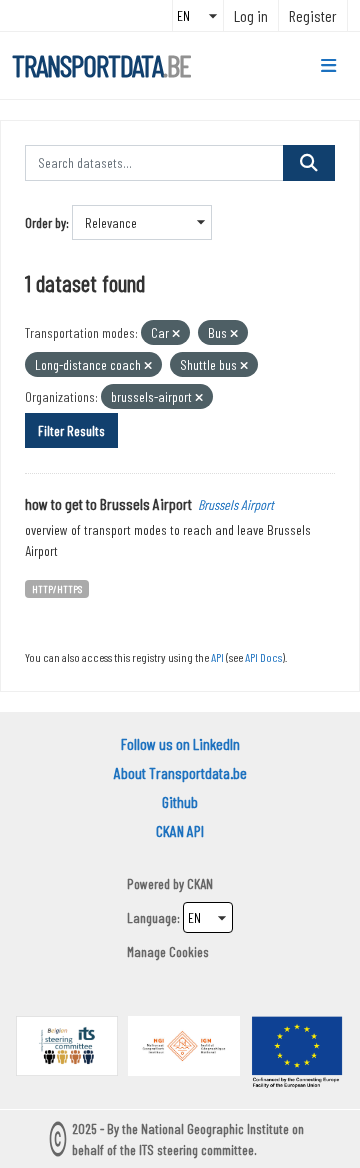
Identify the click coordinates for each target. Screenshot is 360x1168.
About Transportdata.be (180, 772)
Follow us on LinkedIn (180, 743)
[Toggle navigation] (328, 66)
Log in (251, 15)
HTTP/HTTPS (57, 588)
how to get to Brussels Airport (108, 503)
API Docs (263, 657)
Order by (45, 222)
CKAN (200, 883)
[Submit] (309, 163)
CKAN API (180, 830)
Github (180, 801)
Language (152, 917)
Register (313, 15)
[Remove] (176, 333)
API (217, 657)
